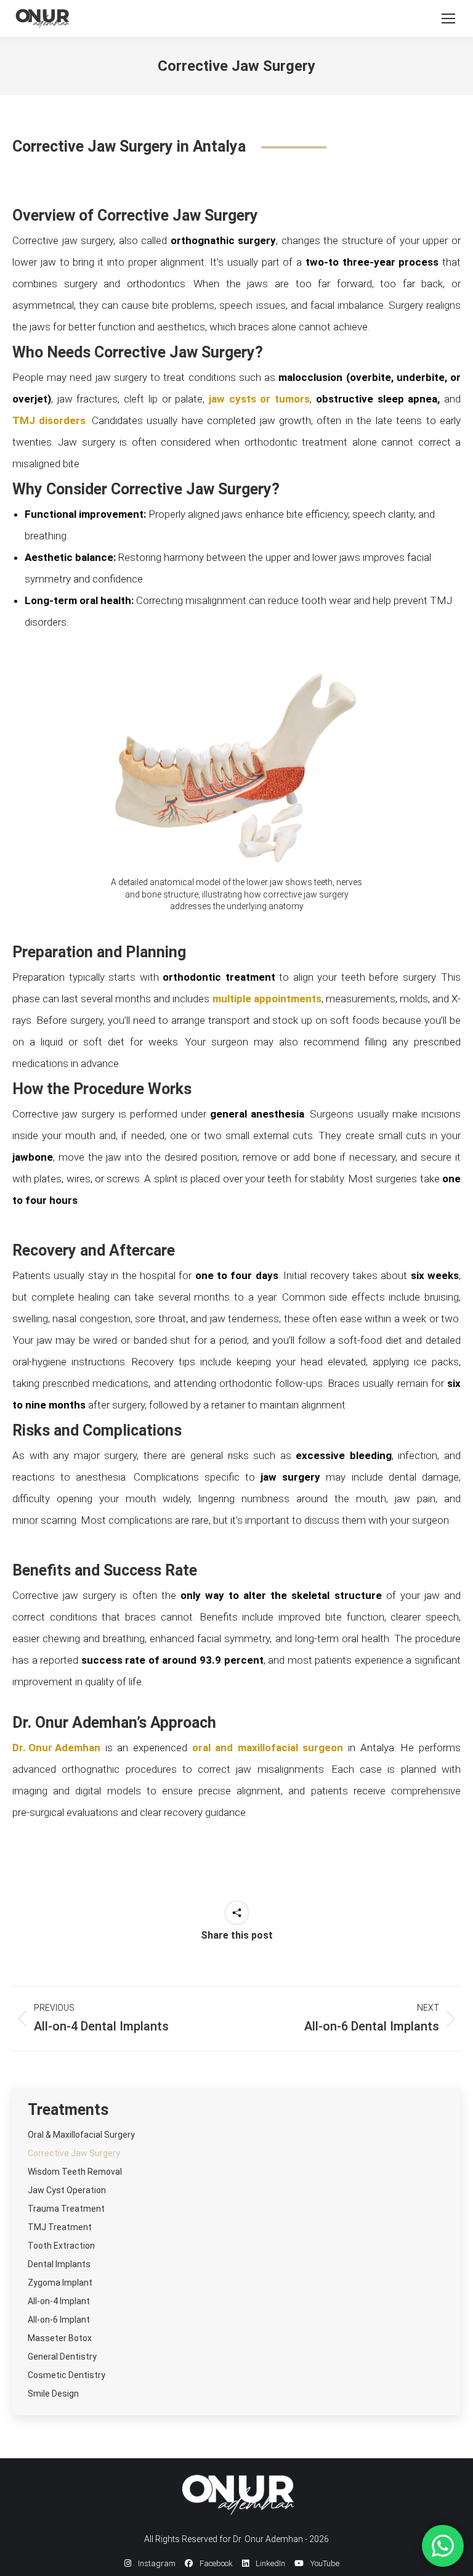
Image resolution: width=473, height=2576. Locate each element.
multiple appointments (267, 999)
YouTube (324, 2563)
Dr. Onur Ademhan (56, 1748)
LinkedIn (269, 2563)
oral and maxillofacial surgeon (268, 1748)
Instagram (156, 2563)
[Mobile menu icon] (448, 18)
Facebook (215, 2563)
